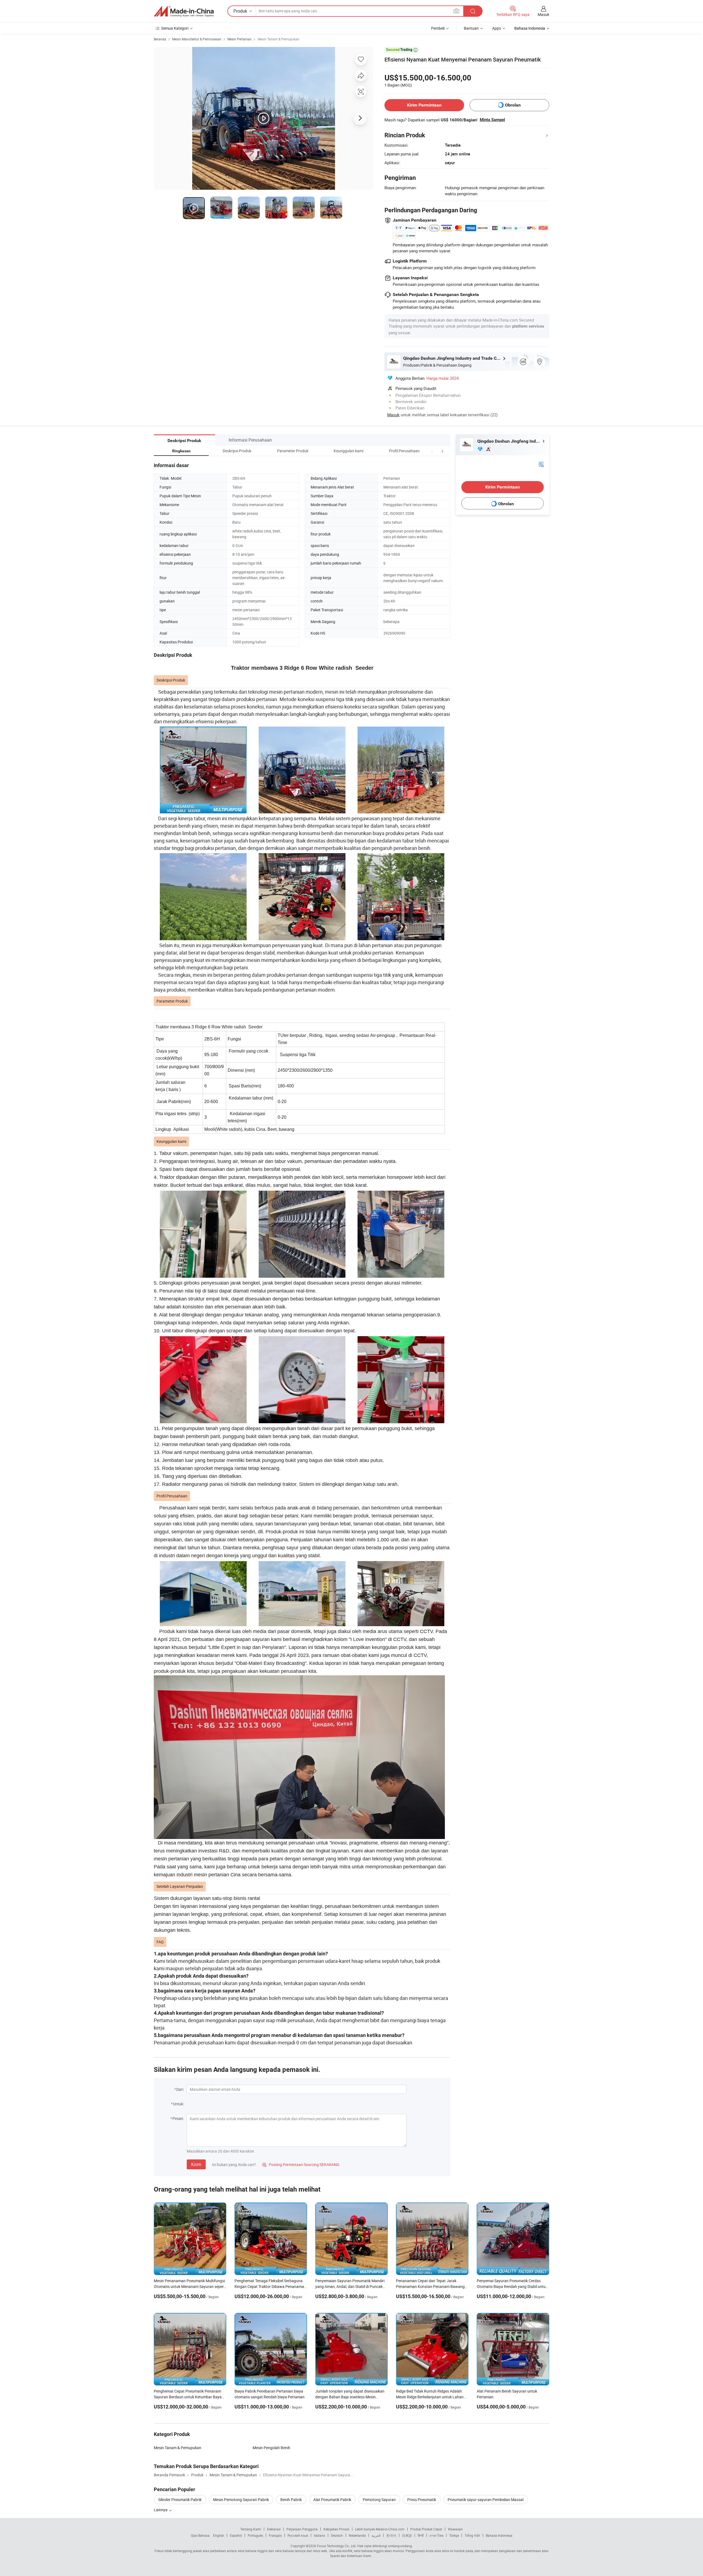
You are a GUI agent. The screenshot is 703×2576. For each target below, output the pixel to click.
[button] (432, 451)
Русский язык (298, 2535)
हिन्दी (421, 2535)
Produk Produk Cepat (426, 2529)
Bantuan (471, 28)
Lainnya (161, 2510)
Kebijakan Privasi (336, 2529)
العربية (376, 2535)
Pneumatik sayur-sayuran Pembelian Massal (486, 2500)
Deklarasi (274, 2529)
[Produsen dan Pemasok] (184, 11)
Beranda (160, 39)
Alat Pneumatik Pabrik (332, 2500)
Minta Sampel (492, 120)
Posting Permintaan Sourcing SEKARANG (301, 2165)
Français (275, 2535)
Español (236, 2535)
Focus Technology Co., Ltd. (337, 2546)
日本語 (407, 2535)
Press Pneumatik (422, 2500)
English (219, 2535)
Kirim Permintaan (424, 105)
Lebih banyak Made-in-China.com (380, 2529)
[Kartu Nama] (541, 464)
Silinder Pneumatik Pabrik (180, 2500)
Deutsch (337, 2535)
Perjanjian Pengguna (302, 2529)
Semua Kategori (175, 28)
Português (255, 2535)
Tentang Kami (251, 2529)
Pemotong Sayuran (379, 2500)
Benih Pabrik (291, 2500)
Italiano (320, 2535)
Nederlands (357, 2535)
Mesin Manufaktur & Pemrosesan (197, 39)
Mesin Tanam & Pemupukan (278, 39)
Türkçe (454, 2535)
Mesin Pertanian (239, 39)
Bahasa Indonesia (499, 2535)
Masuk (543, 14)
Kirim (196, 2164)
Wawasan (455, 2529)
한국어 (391, 2535)
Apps (496, 28)
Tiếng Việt (472, 2535)
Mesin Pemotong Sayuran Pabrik (241, 2500)
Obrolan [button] (513, 105)
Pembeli (438, 28)
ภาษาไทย (436, 2535)
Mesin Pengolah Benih (271, 2448)
